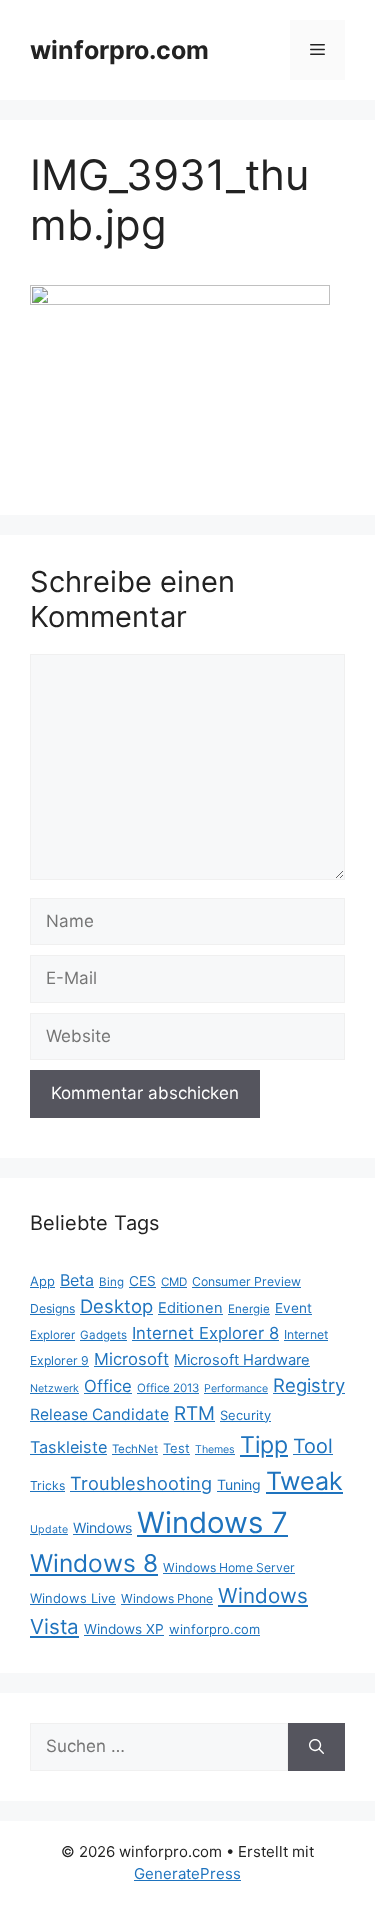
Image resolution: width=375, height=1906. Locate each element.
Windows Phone (167, 1598)
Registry (309, 1385)
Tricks (47, 1485)
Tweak (304, 1481)
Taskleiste (68, 1447)
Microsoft (131, 1359)
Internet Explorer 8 (205, 1333)
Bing (111, 1282)
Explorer (52, 1335)
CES (142, 1281)
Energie (249, 1309)
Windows (102, 1527)
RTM (194, 1413)
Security (245, 1415)
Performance (236, 1388)
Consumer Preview (246, 1281)
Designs (52, 1308)
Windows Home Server (229, 1567)
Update (49, 1529)
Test (176, 1448)
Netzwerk (54, 1388)
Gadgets (103, 1335)
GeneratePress (187, 1873)
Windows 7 (212, 1522)
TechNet (135, 1449)
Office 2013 (168, 1388)
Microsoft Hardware (242, 1360)
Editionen (190, 1308)
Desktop (116, 1306)
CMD (174, 1282)
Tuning (239, 1484)
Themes (215, 1449)
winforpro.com (119, 50)
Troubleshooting (141, 1483)
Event (293, 1308)
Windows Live (73, 1598)
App (42, 1281)
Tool (313, 1446)
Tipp (264, 1445)
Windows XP (124, 1629)
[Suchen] (316, 1747)
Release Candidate (99, 1414)
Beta (77, 1280)
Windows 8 (94, 1563)
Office (108, 1386)
